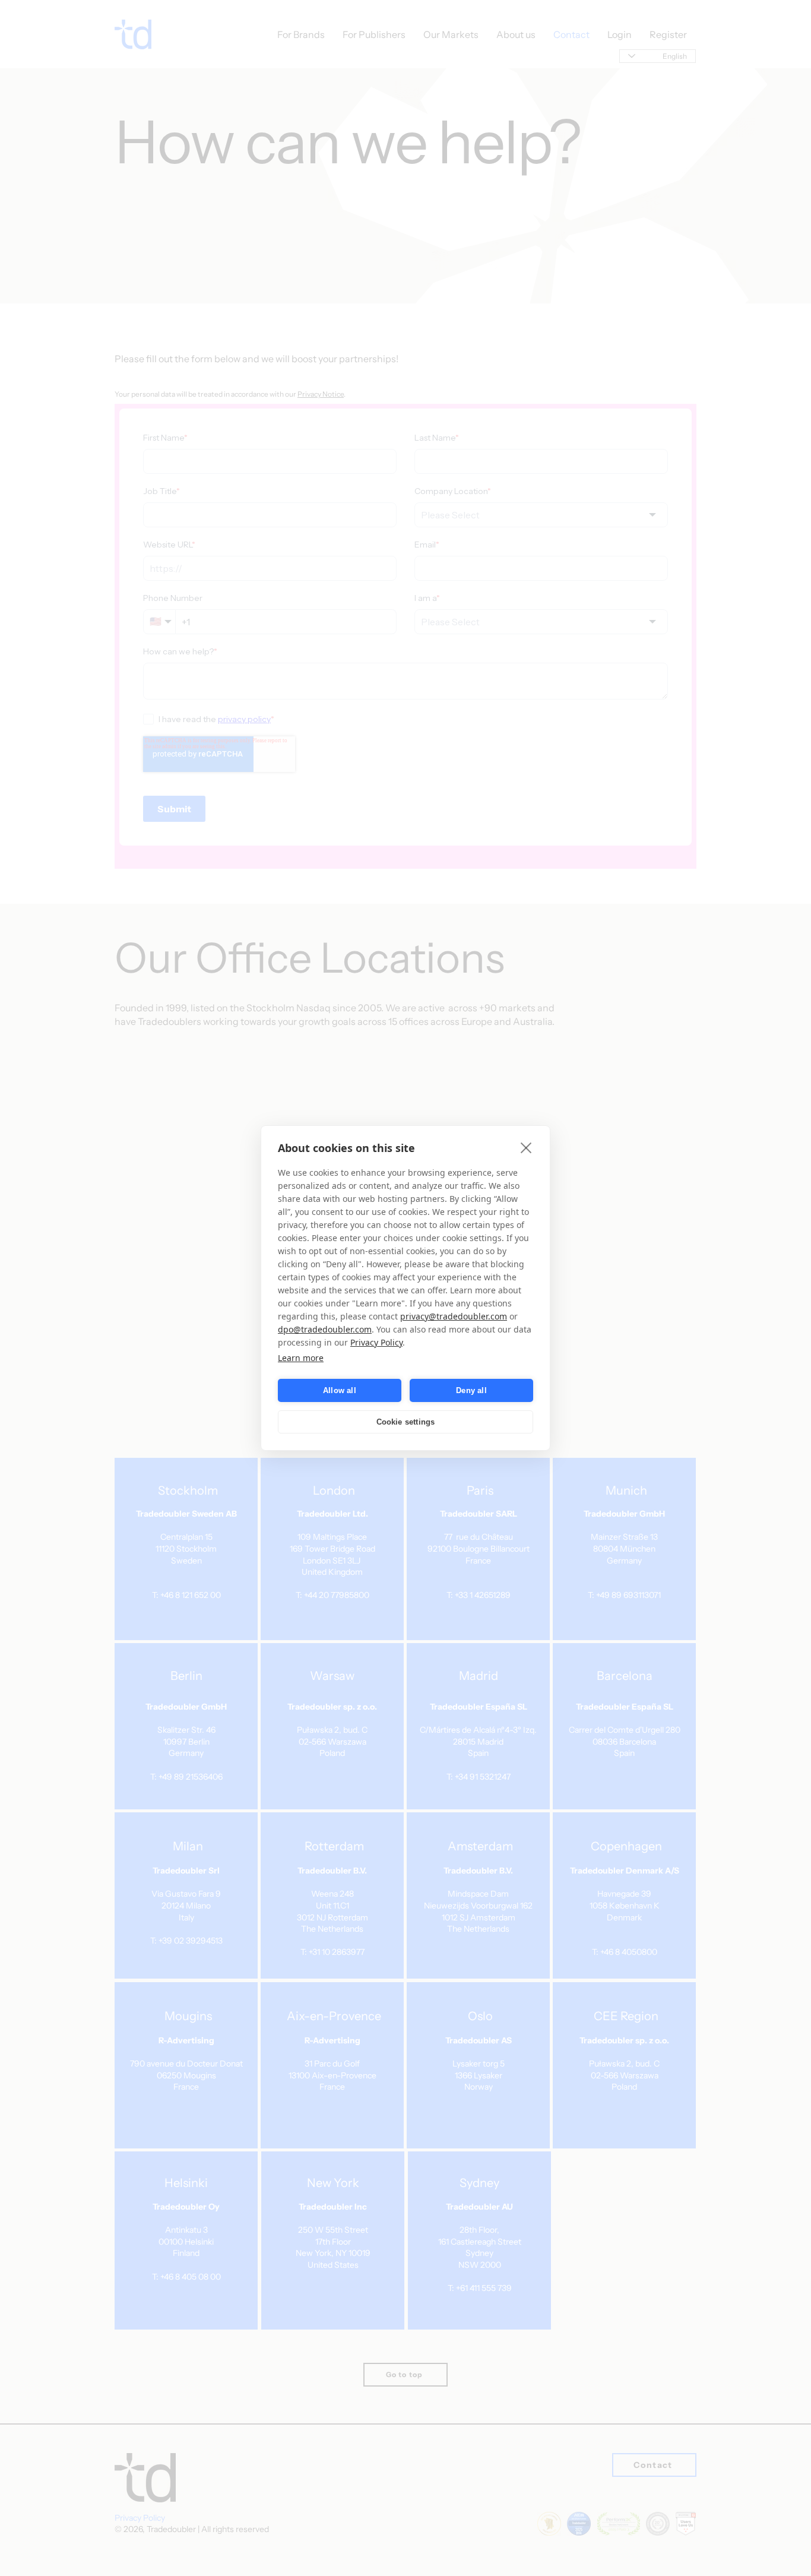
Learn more (301, 1358)
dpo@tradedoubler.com (325, 1329)
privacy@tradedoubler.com (454, 1316)
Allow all (340, 1390)
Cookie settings (406, 1422)
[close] (526, 1147)
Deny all (471, 1390)
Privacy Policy (376, 1342)
